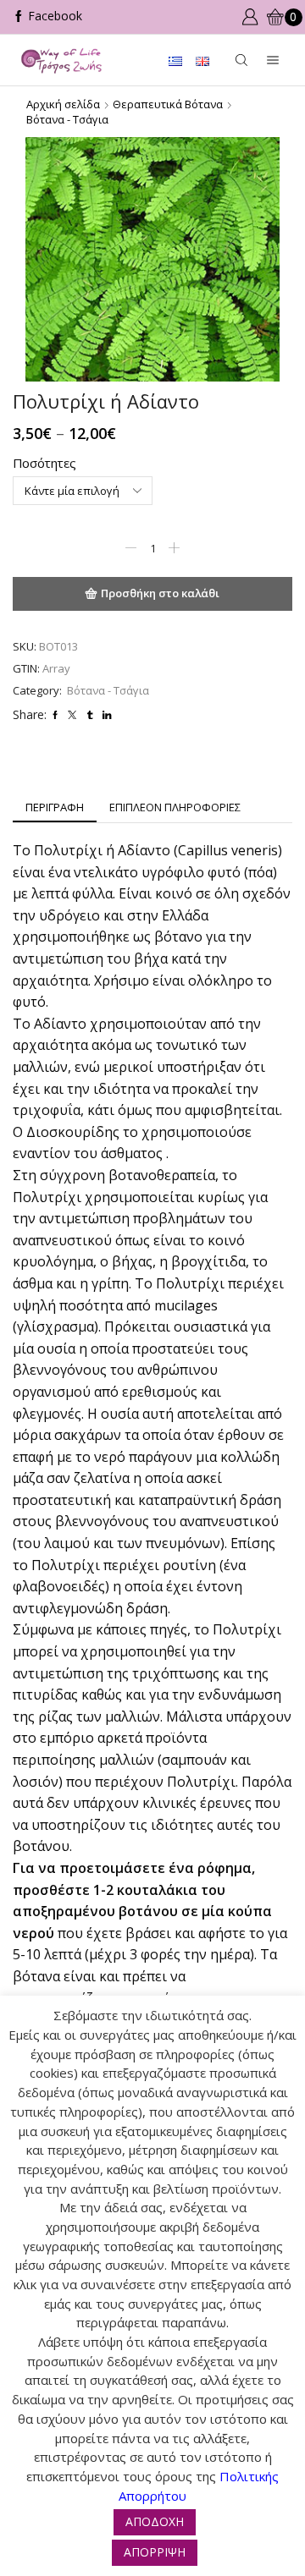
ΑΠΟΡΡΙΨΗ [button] (155, 2552)
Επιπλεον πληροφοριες (175, 807)
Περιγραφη (55, 807)
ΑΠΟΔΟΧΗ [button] (155, 2521)
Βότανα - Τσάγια (67, 119)
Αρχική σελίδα (63, 104)
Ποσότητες (44, 463)
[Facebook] (47, 17)
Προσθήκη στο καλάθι (160, 593)
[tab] (55, 807)
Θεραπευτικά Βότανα (168, 104)
